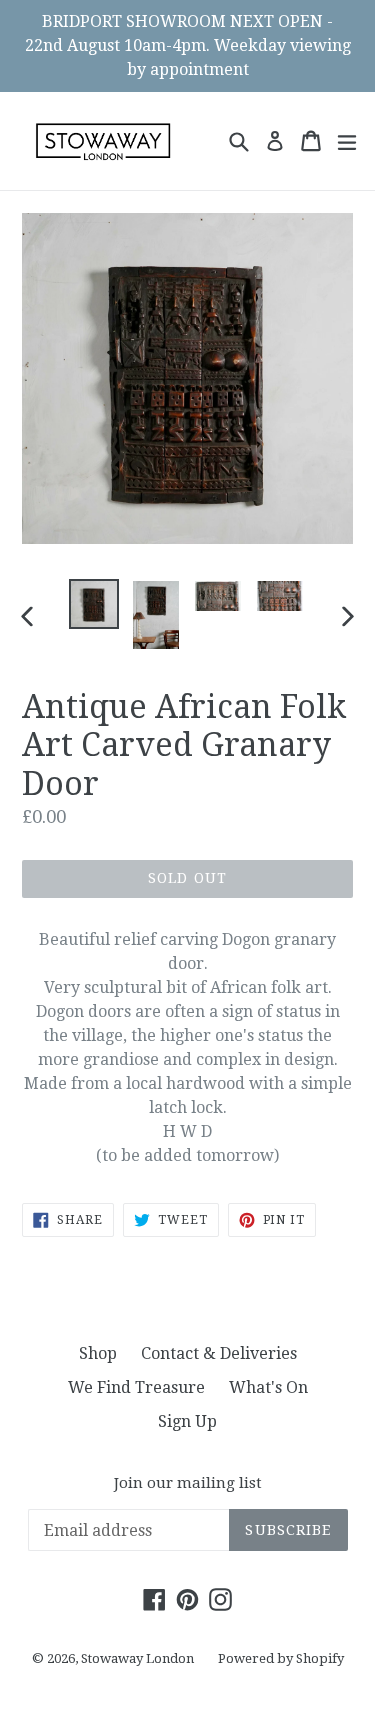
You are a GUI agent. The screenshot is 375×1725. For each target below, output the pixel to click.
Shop (98, 1353)
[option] (94, 604)
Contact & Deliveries (219, 1353)
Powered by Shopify (281, 1658)
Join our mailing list (188, 1483)
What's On (268, 1387)
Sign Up (187, 1421)
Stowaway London (137, 1658)
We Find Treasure (136, 1387)
